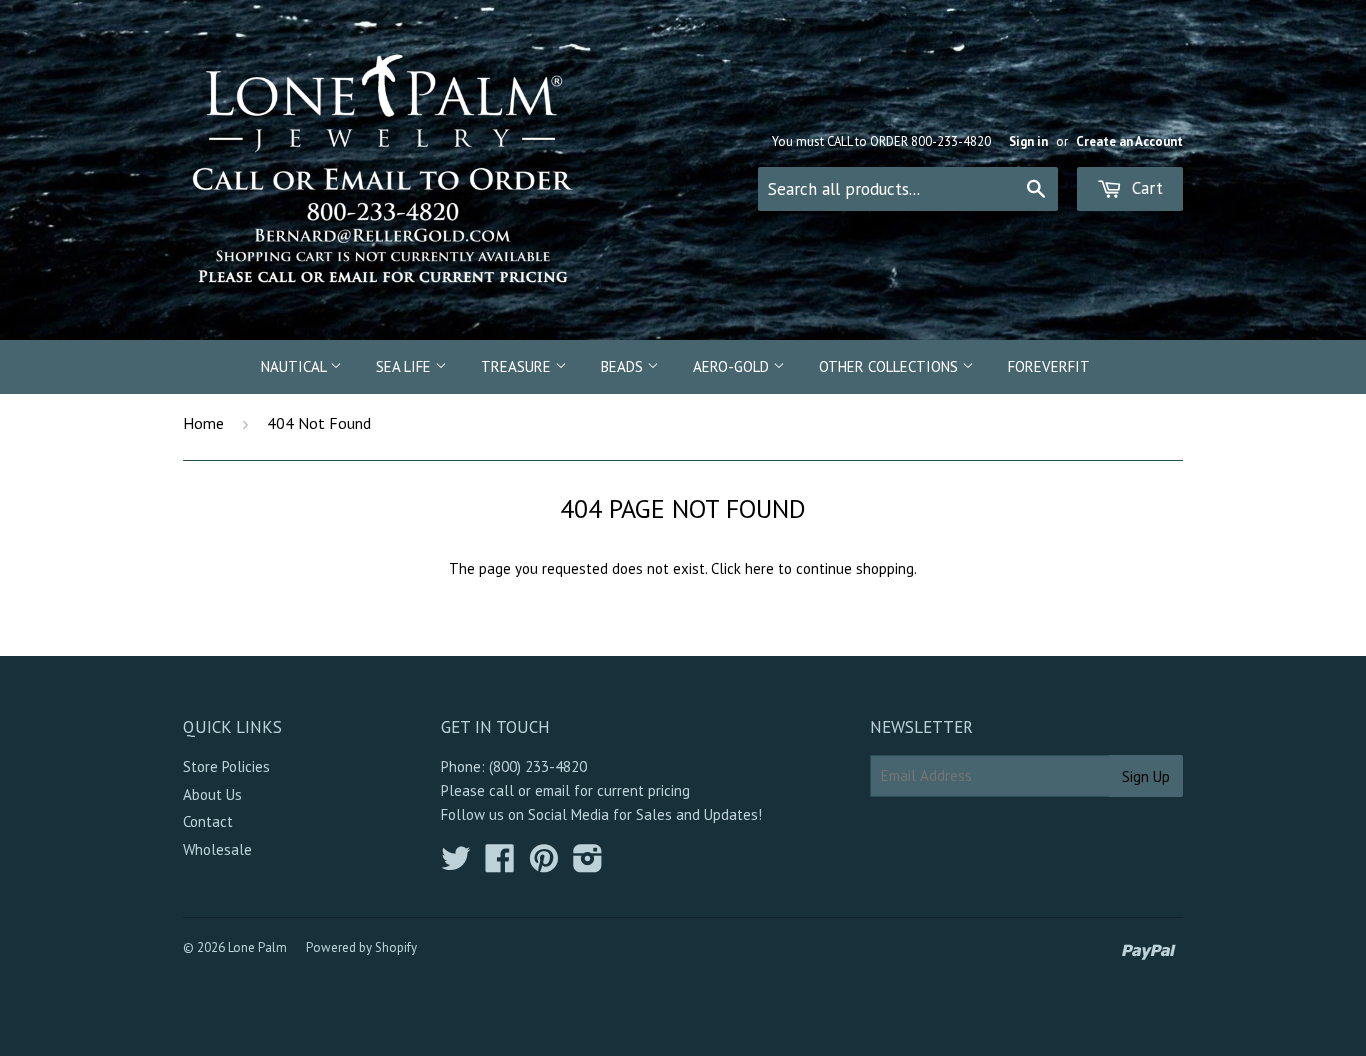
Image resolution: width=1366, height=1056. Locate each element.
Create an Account (1129, 141)
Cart (1145, 188)
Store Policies (226, 766)
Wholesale (217, 849)
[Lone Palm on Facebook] (500, 864)
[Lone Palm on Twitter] (456, 864)
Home (203, 423)
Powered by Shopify (361, 947)
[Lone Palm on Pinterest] (544, 864)
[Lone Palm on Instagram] (588, 864)
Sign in (1028, 141)
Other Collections (890, 366)
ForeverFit (1049, 366)
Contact (208, 821)
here (759, 568)
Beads (624, 366)
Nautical (295, 366)
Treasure (518, 366)
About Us (212, 794)
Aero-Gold (733, 366)
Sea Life (405, 366)
